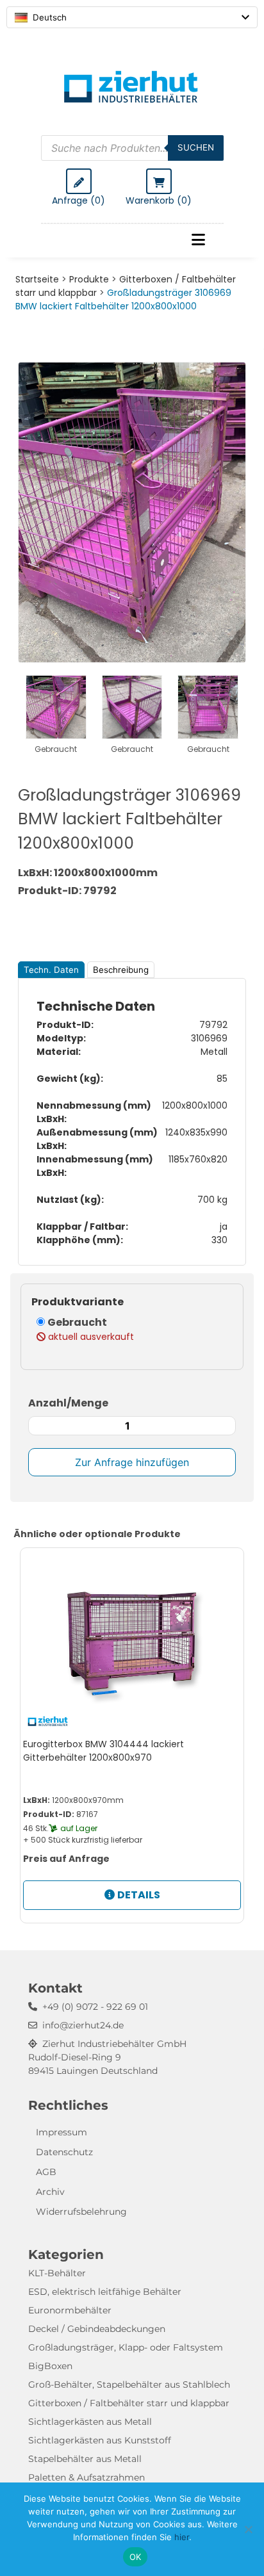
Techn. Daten (51, 970)
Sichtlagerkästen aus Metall (90, 2422)
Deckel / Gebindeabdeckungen (97, 2329)
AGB (46, 2172)
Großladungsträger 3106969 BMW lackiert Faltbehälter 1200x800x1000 (123, 299)
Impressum (62, 2132)
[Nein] (248, 2529)
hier (182, 2537)
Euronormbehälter (70, 2310)
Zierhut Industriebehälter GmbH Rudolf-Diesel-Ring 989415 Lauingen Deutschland (107, 2057)
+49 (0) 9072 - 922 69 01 (95, 2007)
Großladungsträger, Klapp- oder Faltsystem (126, 2347)
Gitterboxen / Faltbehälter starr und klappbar (129, 2403)
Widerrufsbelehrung (81, 2212)
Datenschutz (64, 2152)
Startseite (37, 279)
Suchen (196, 147)
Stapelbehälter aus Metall (85, 2459)
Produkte (89, 279)
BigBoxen (50, 2366)
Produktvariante (78, 1302)
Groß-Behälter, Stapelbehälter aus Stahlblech (129, 2384)
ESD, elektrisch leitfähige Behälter (105, 2292)
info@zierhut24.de (83, 2025)
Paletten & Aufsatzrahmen (87, 2477)
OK (136, 2557)
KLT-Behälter (57, 2273)
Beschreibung (121, 970)
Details (139, 1895)
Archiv (50, 2192)
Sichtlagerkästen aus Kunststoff (100, 2440)
